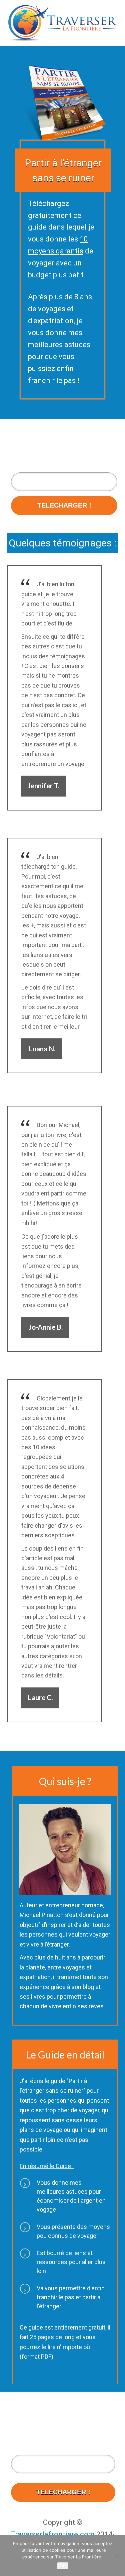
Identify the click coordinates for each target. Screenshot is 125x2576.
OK (63, 2566)
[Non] (117, 2556)
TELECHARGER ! (64, 505)
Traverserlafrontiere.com (53, 2534)
